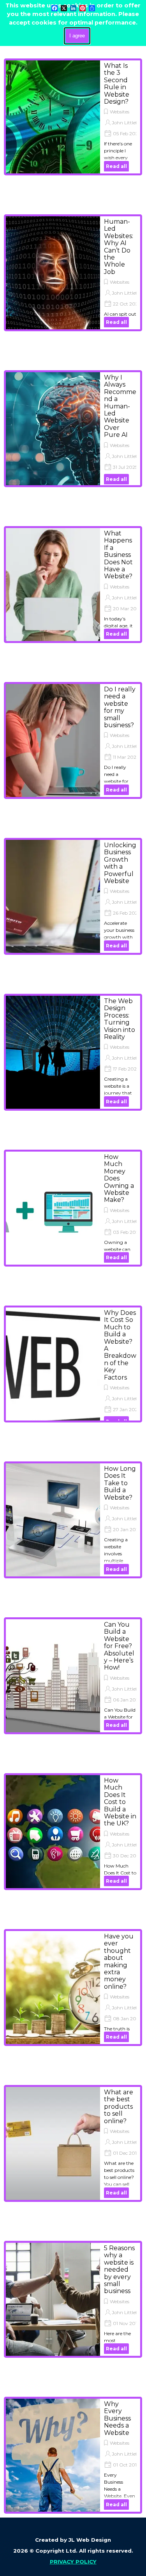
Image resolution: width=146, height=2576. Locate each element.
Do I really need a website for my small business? (120, 707)
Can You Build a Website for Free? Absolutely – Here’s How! (119, 1646)
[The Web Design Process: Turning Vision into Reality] (53, 1052)
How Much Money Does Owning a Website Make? (119, 1178)
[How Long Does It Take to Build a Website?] (53, 1520)
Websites (120, 112)
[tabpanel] (73, 2550)
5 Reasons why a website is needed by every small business (119, 2269)
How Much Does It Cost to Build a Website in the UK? (120, 1802)
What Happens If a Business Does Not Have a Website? (118, 555)
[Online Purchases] (53, 2143)
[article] (73, 117)
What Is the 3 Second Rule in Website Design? (117, 84)
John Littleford (128, 123)
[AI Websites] (53, 429)
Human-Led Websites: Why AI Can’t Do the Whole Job (119, 247)
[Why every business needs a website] (53, 2455)
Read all (116, 166)
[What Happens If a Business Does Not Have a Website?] (53, 585)
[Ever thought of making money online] (53, 1988)
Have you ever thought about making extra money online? (119, 1961)
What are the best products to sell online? (119, 2107)
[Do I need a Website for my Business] (53, 740)
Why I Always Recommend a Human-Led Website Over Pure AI (120, 406)
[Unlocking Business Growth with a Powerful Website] (53, 896)
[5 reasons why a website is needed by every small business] (53, 2299)
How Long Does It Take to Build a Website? (120, 1483)
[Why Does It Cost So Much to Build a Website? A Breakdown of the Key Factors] (53, 1367)
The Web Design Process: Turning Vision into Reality (120, 1019)
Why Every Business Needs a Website (117, 2418)
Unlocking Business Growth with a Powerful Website (120, 863)
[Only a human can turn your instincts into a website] (53, 273)
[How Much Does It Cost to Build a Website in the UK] (53, 1832)
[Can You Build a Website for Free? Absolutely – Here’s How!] (53, 1676)
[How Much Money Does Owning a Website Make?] (53, 1208)
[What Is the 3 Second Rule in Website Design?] (53, 117)
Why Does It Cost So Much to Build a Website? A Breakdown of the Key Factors (120, 1345)
